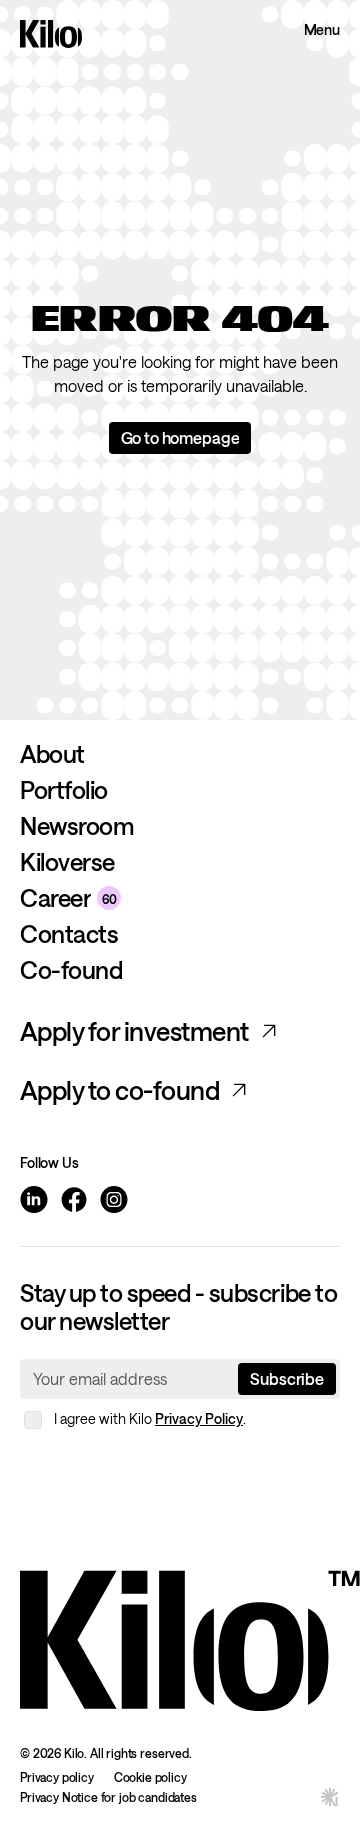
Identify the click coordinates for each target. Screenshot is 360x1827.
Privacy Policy (199, 1418)
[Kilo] (190, 1637)
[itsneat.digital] (330, 1796)
